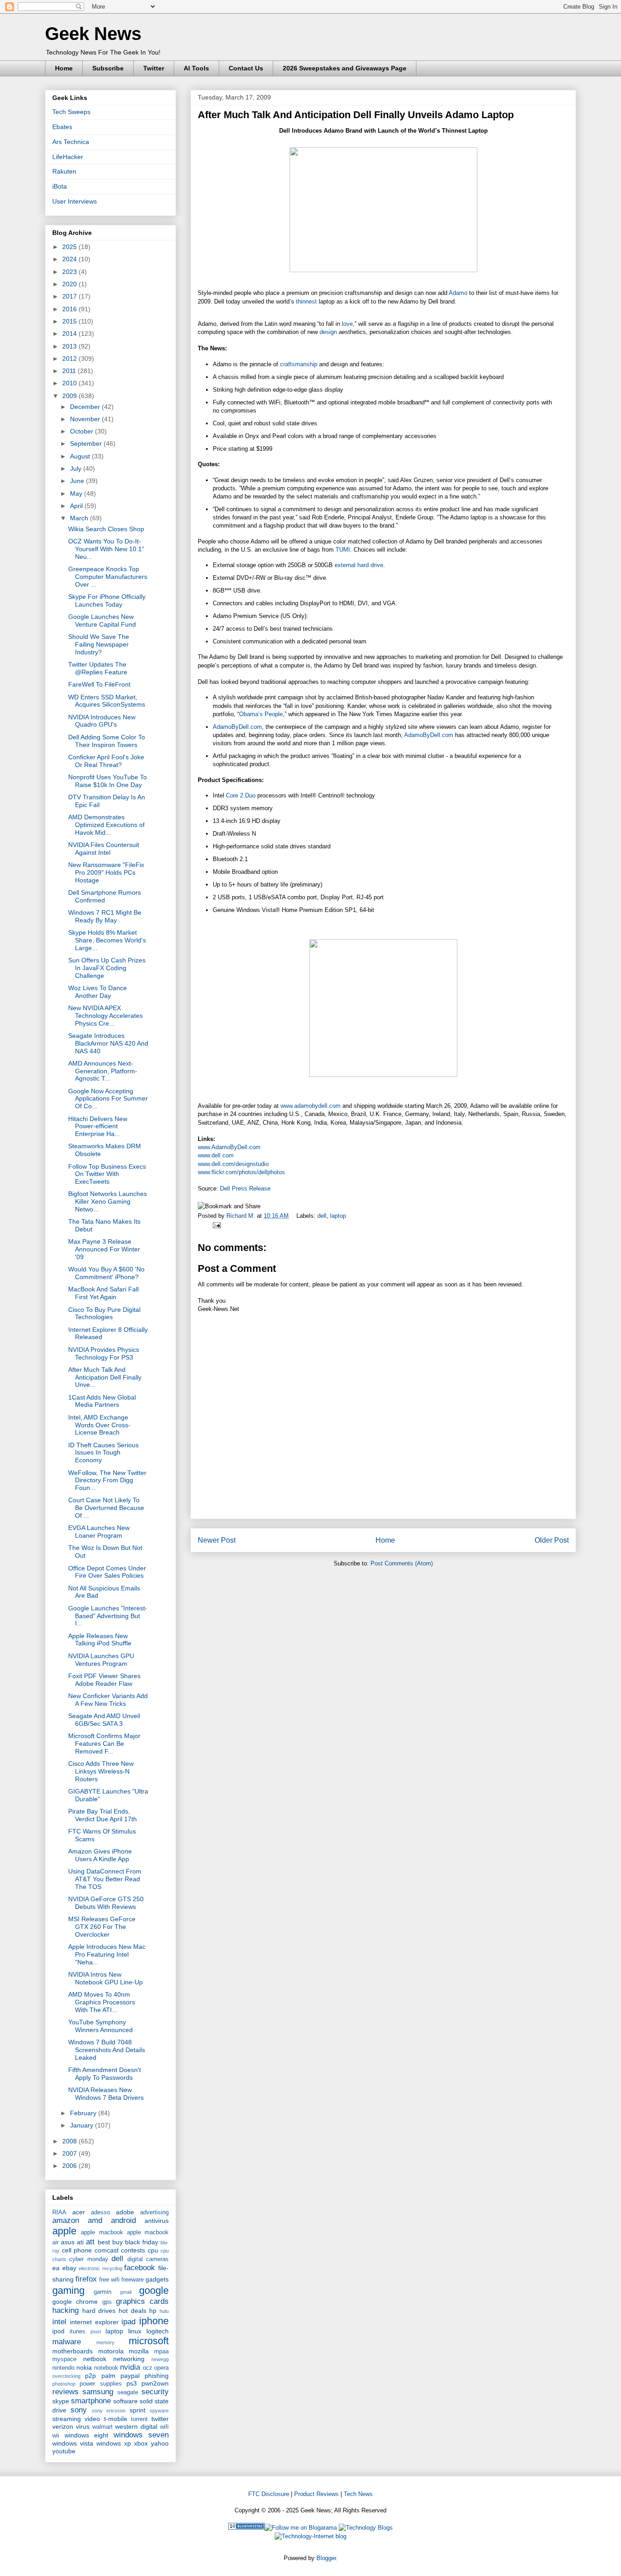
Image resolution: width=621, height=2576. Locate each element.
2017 (70, 296)
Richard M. (242, 1216)
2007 (70, 2153)
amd (95, 2220)
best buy (110, 2242)
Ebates (62, 127)
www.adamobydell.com (310, 1106)
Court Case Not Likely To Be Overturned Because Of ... (106, 1508)
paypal (130, 2376)
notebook (106, 2368)
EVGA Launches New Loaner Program (99, 1532)
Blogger (326, 2558)
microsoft (149, 2341)
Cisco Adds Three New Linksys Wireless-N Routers (101, 1771)
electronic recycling (100, 2268)
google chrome (75, 2302)
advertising (154, 2212)
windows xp (114, 2443)
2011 (70, 371)
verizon (63, 2427)
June (78, 481)
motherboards (73, 2351)
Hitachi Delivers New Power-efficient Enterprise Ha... (98, 1126)
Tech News (358, 2494)
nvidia (130, 2367)
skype (61, 2401)
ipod (58, 2331)
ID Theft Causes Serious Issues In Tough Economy (103, 1453)
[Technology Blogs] (366, 2528)
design (328, 332)
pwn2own (155, 2383)
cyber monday (88, 2259)
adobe (125, 2212)
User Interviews (75, 201)
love (347, 324)
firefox (86, 2279)
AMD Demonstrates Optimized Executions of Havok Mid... (106, 825)
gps (107, 2302)
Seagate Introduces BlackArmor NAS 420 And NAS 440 (108, 1043)
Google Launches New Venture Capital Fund (102, 620)
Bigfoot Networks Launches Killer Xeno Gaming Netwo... (108, 1201)
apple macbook (102, 2232)
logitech (158, 2331)
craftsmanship (299, 364)
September (87, 443)
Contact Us (246, 68)
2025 (70, 247)
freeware (133, 2280)
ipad (128, 2322)
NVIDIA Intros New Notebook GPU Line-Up (105, 1978)
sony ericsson (109, 2411)
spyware (159, 2411)
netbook (95, 2359)
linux (135, 2331)
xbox (141, 2443)
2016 (70, 309)
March (80, 518)
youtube (64, 2451)
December (86, 407)
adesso (100, 2212)
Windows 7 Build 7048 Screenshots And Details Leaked (107, 2050)
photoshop (64, 2384)
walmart (103, 2427)
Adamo (458, 293)
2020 (70, 284)
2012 (70, 359)
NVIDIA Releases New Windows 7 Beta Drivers (106, 2094)
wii (56, 2436)
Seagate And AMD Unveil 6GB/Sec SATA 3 (104, 1720)
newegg (160, 2359)
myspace (64, 2359)
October (83, 431)
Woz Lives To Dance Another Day (98, 992)
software (125, 2401)
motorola (111, 2351)
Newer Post (217, 1540)
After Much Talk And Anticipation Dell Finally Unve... (105, 1377)
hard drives (99, 2311)
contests (133, 2250)
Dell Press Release (245, 1188)
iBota (60, 186)
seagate (128, 2392)
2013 (70, 346)
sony (79, 2410)
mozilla (139, 2351)
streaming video (76, 2419)
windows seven (141, 2435)
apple (64, 2231)
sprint (138, 2410)
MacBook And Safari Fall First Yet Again (103, 1293)
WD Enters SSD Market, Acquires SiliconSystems (107, 701)
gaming (68, 2290)
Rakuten (64, 171)
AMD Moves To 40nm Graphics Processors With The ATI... (102, 2002)
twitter (160, 2419)
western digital (136, 2427)
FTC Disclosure (269, 2494)
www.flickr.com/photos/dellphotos (241, 1172)
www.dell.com (216, 1155)
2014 (70, 334)
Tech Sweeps (71, 112)
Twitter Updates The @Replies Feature (98, 668)
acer (79, 2212)
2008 (70, 2141)
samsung (98, 2392)
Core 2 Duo (241, 795)
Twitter (154, 68)
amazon (66, 2220)
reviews (65, 2392)
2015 (70, 321)
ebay (69, 2268)
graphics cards (142, 2301)
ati (80, 2242)
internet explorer (94, 2322)
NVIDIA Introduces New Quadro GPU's (102, 721)
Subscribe (108, 68)
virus (83, 2427)
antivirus (157, 2221)
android (123, 2220)
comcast (107, 2250)
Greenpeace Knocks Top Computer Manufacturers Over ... (108, 577)
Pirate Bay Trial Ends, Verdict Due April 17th (103, 1815)
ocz (148, 2368)
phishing (157, 2376)
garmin (103, 2292)
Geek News (93, 34)
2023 (70, 272)
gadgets (157, 2279)
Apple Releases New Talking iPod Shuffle (100, 1640)
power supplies (100, 2384)
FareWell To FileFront (99, 684)
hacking (65, 2310)
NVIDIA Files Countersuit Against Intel (104, 849)
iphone (154, 2321)
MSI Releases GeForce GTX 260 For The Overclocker (102, 1927)
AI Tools (196, 68)
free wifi (109, 2280)
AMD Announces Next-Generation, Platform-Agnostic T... (103, 1071)
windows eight (87, 2435)
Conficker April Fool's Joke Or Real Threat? (106, 761)
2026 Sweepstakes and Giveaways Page (345, 68)
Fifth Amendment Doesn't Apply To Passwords (105, 2074)
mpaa (161, 2352)
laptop (338, 1216)
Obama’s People (261, 714)
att (90, 2242)
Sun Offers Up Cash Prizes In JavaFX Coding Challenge (107, 968)
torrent (139, 2419)
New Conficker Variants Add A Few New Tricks (108, 1700)
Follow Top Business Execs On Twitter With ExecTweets (107, 1174)
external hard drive (359, 565)
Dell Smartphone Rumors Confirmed (105, 896)
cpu (153, 2250)
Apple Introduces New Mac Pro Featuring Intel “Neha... (107, 1954)
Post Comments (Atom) (402, 1563)
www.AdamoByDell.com (229, 1147)
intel (59, 2322)
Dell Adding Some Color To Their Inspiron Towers (107, 741)
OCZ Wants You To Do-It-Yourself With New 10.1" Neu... (106, 549)
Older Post (552, 1540)
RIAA (59, 2212)
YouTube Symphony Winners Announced (100, 2026)
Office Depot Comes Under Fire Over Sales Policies (107, 1572)
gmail (126, 2292)
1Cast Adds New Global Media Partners (102, 1401)
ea (56, 2268)
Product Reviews (316, 2494)
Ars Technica (71, 142)
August (81, 456)
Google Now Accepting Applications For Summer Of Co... (108, 1099)
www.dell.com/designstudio (233, 1164)
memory (105, 2342)
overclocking (66, 2376)
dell (322, 1216)
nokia (84, 2367)
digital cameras (148, 2259)
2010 (70, 383)
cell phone (77, 2250)
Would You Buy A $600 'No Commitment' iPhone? (106, 1273)
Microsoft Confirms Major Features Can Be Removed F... (104, 1744)
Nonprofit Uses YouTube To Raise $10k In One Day (108, 781)
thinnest (306, 301)
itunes (78, 2332)
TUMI (343, 550)
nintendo (63, 2368)
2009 (70, 396)
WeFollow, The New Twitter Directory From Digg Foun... (107, 1480)
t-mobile (116, 2419)
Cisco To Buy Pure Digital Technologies (104, 1313)
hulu (164, 2311)
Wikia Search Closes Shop (106, 529)
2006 (70, 2166)
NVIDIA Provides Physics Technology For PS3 (104, 1353)
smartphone (91, 2401)
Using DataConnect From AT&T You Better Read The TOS (105, 1879)
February (84, 2113)
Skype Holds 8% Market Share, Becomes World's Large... (107, 940)
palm (108, 2376)
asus (68, 2242)
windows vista (73, 2443)
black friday (142, 2242)
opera (161, 2368)
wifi (164, 2427)
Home (64, 68)
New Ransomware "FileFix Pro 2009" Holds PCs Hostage (106, 872)
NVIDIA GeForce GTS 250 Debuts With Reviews (106, 1903)
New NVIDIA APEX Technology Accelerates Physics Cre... (105, 1016)
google (154, 2290)
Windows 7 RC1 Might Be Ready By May (105, 916)
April (77, 506)
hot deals (133, 2311)
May (77, 493)
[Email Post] (215, 1225)
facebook (140, 2268)
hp (153, 2311)
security (155, 2392)
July (77, 468)
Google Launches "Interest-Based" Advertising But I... (108, 1616)
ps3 (132, 2383)
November (86, 419)
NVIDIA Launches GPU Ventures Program (101, 1660)
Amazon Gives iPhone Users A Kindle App (100, 1855)
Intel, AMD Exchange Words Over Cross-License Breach (99, 1425)
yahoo (160, 2443)
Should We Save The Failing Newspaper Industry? (99, 644)
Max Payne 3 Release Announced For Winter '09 (104, 1249)
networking (129, 2359)
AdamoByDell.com (237, 727)
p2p (90, 2376)
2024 (70, 259)
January (83, 2125)
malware (67, 2342)
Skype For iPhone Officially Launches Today (107, 600)
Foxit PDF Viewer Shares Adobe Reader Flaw (104, 1680)
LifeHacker (68, 157)
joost (96, 2332)
